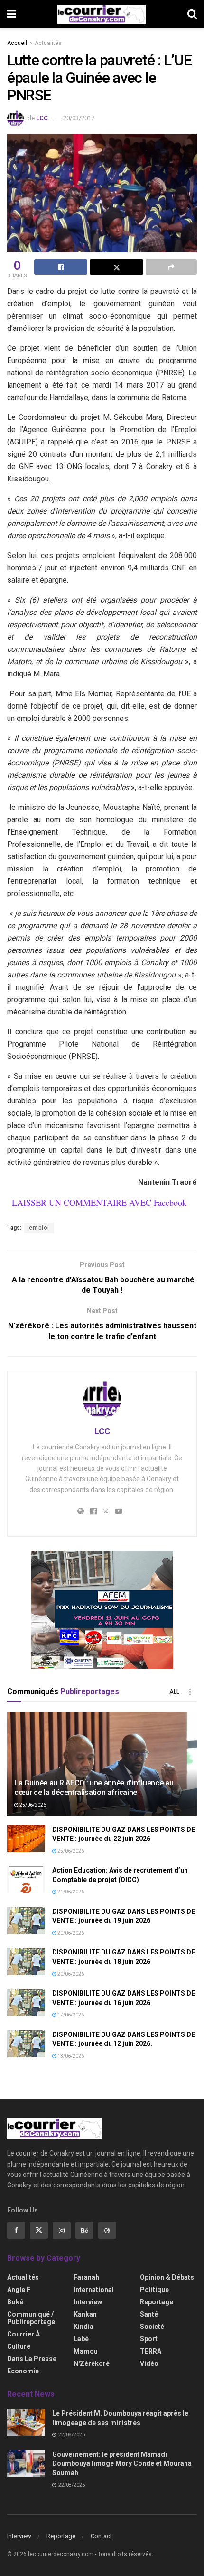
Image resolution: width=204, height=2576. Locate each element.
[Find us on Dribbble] (107, 2230)
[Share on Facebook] (61, 267)
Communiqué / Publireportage (31, 2318)
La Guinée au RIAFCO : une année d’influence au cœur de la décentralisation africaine (94, 1788)
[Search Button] (192, 14)
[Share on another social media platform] (171, 267)
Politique (154, 2290)
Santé (149, 2314)
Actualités (48, 43)
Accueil (17, 43)
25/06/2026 (32, 1805)
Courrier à (23, 2334)
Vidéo (149, 2363)
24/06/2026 (70, 1892)
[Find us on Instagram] (62, 2230)
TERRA (151, 2351)
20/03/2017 (79, 118)
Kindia (83, 2327)
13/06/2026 (70, 2056)
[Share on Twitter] (116, 267)
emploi (39, 1228)
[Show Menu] (12, 14)
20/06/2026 (70, 1933)
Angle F (19, 2290)
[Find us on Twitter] (39, 2230)
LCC (42, 118)
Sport (149, 2339)
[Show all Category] (190, 1692)
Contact (101, 2536)
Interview (88, 2302)
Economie (23, 2371)
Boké (15, 2302)
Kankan (85, 2314)
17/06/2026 (70, 2015)
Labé (81, 2339)
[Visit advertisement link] (102, 1610)
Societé (152, 2327)
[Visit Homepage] (102, 14)
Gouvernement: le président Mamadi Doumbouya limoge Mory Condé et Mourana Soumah (122, 2464)
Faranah (86, 2277)
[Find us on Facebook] (16, 2230)
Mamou (86, 2351)
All (174, 1692)
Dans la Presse (32, 2359)
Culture (19, 2346)
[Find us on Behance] (84, 2230)
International (94, 2290)
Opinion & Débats (167, 2277)
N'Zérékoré (92, 2363)
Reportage (157, 2302)
